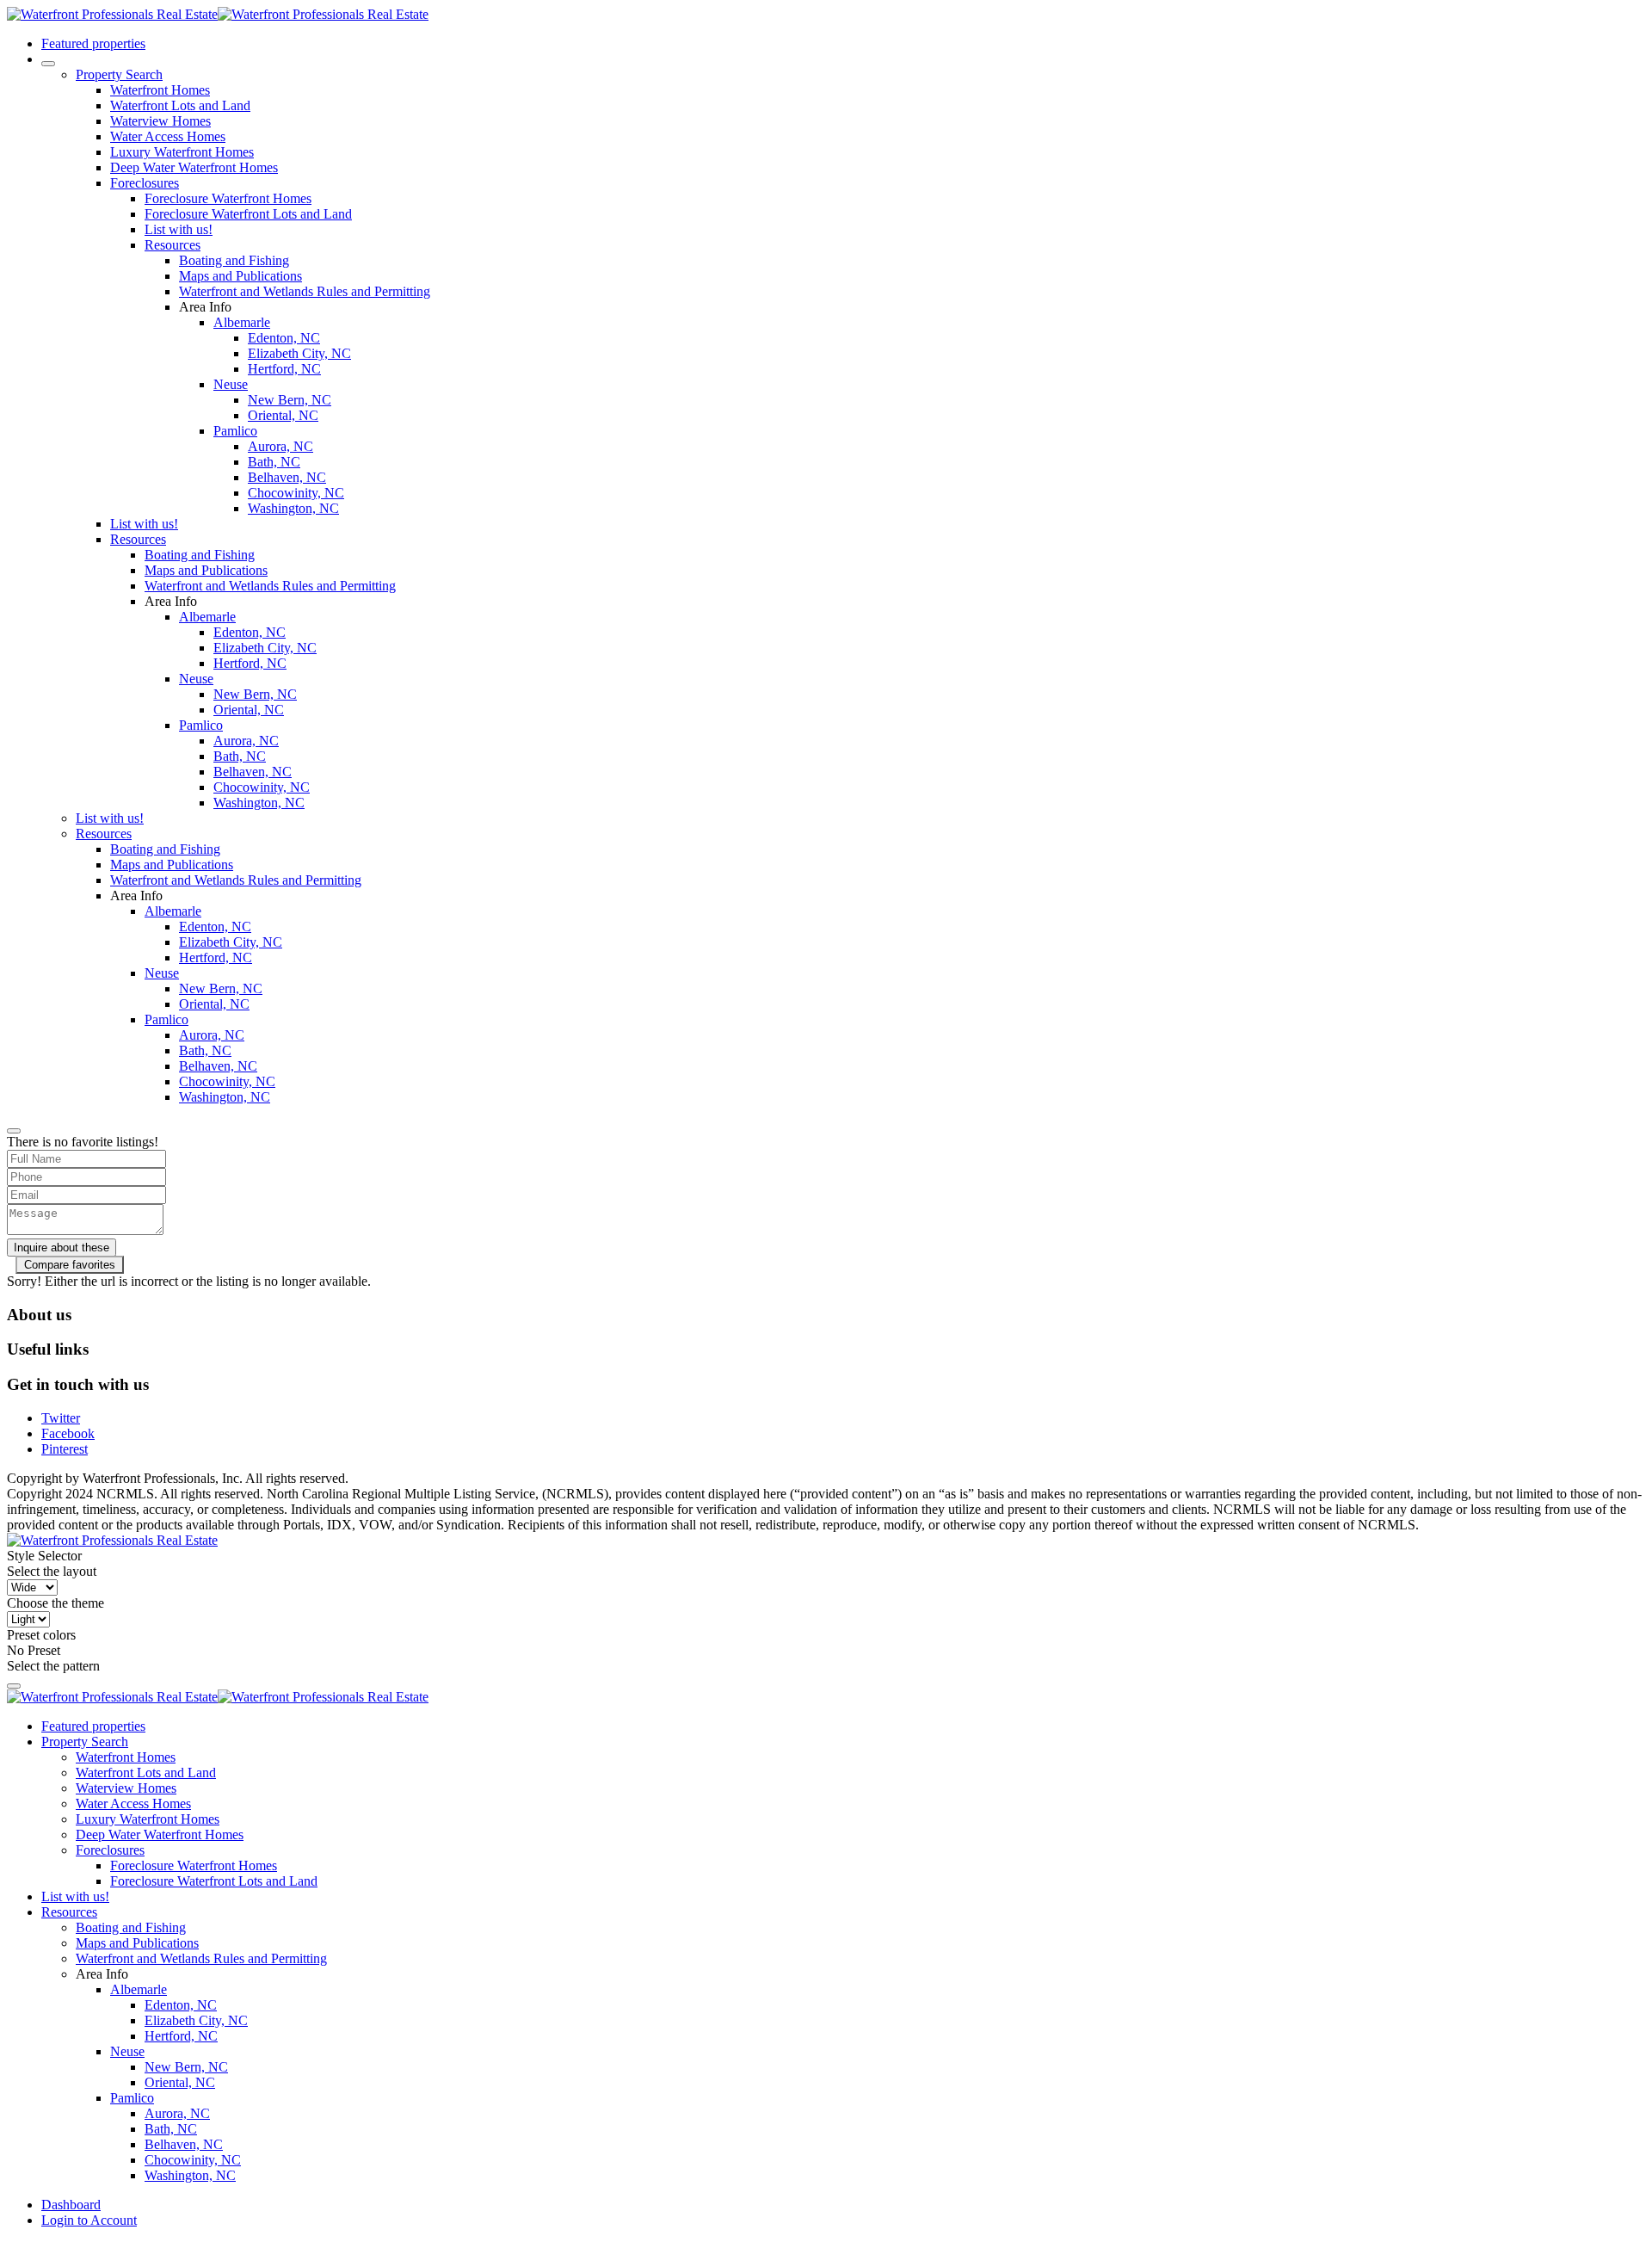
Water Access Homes (168, 136)
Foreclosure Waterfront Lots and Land (248, 214)
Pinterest (65, 1449)
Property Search (119, 74)
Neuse (231, 384)
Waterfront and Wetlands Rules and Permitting (305, 291)
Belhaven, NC (287, 477)
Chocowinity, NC (296, 493)
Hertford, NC (284, 369)
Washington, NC (293, 508)
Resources (173, 245)
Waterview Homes (160, 121)
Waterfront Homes (160, 90)
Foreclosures (145, 183)
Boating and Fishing (234, 260)
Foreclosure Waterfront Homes (228, 198)
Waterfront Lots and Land (180, 105)
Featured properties (93, 43)
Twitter (61, 1418)
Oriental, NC (283, 415)
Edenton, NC (284, 338)
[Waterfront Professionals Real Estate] (112, 1540)
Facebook (68, 1433)
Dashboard (71, 2205)
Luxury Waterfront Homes (182, 152)
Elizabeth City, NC (299, 353)
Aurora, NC (280, 446)
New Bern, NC (290, 400)
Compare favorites (70, 1265)
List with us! (179, 229)
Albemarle (242, 322)
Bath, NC (274, 462)
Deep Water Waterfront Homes (194, 167)
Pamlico (235, 431)
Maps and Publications (240, 276)
